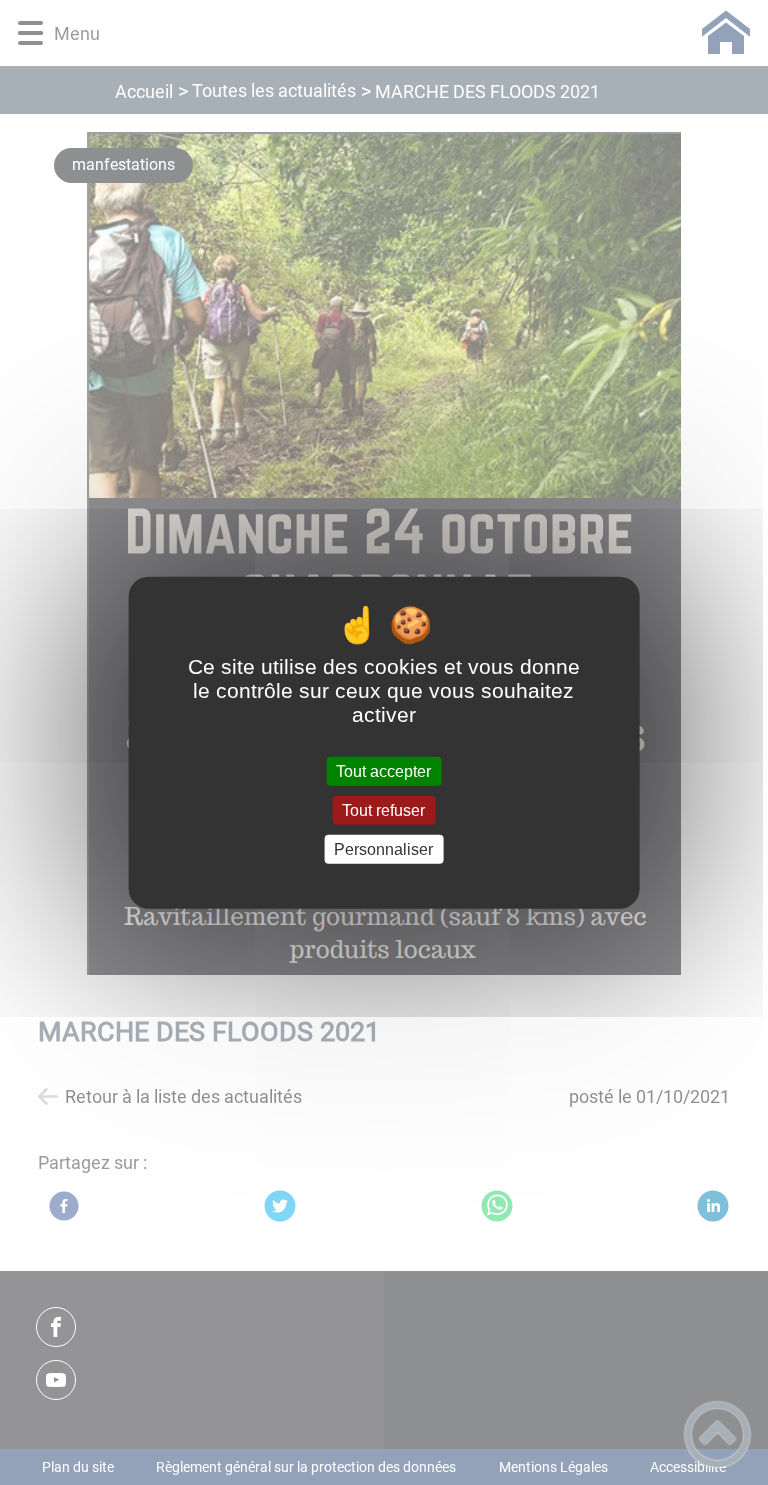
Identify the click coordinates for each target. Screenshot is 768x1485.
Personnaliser (383, 849)
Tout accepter (383, 770)
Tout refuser (383, 809)
